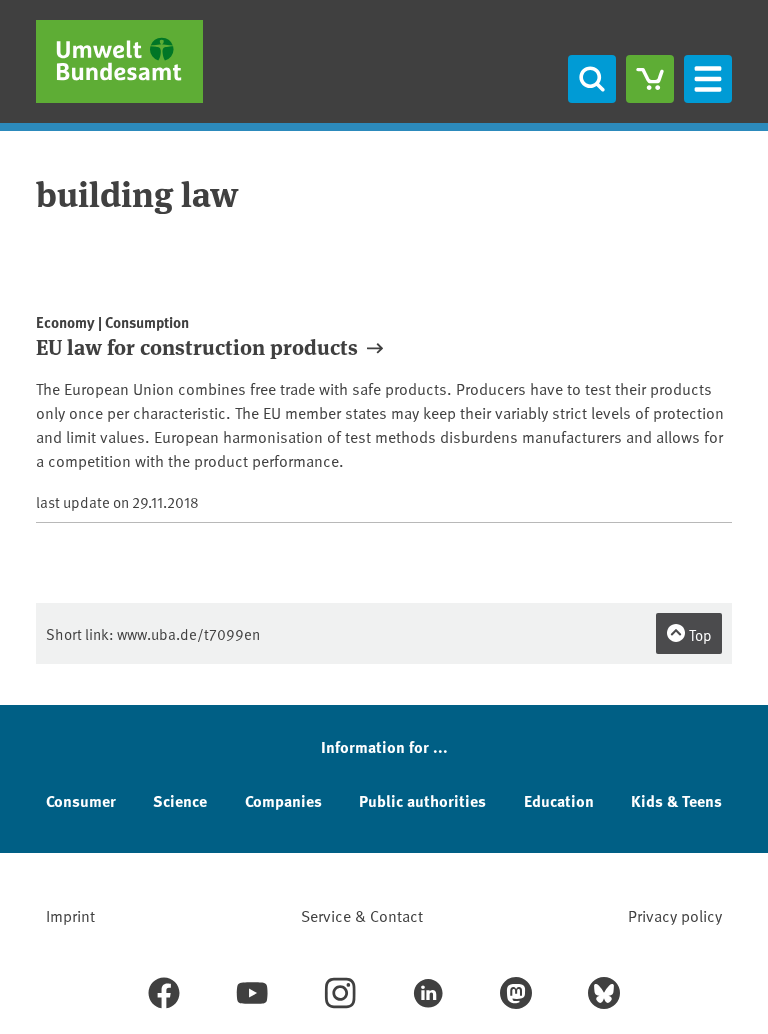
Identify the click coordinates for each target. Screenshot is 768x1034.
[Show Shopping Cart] (650, 79)
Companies (283, 800)
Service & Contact (362, 915)
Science (180, 800)
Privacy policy (675, 915)
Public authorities (422, 800)
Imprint (70, 915)
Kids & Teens (676, 800)
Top (699, 634)
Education (559, 800)
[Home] (119, 61)
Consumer (81, 800)
